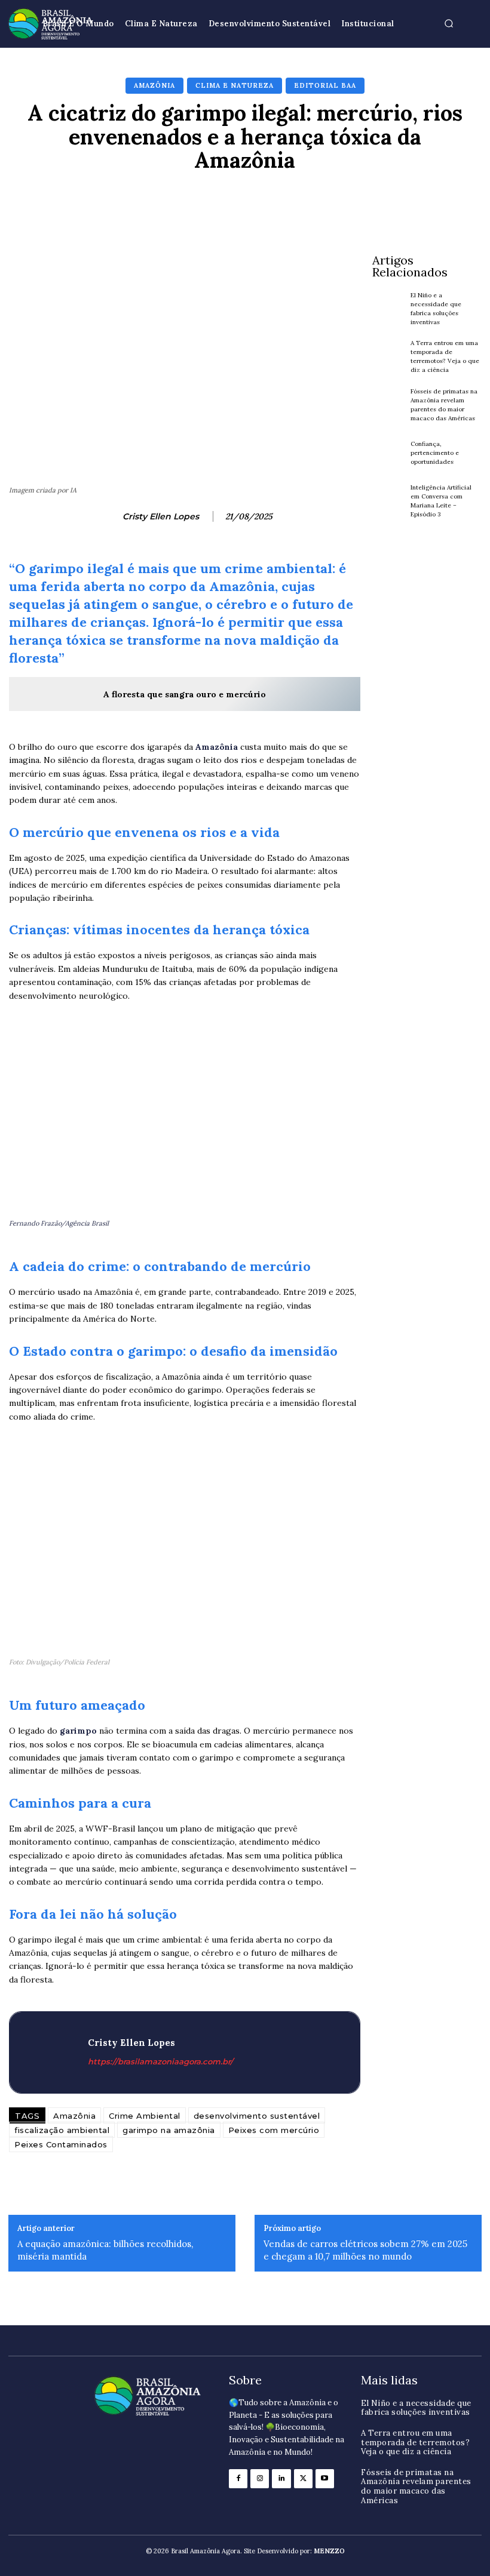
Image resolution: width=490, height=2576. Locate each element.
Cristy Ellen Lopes (161, 517)
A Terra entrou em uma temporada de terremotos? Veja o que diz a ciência (445, 356)
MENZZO (329, 2551)
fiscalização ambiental (62, 2130)
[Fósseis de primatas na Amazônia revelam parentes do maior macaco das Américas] (389, 405)
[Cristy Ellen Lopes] (107, 516)
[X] (303, 2478)
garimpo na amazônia (169, 2130)
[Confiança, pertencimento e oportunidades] (389, 453)
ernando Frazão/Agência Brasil (61, 1223)
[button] (449, 24)
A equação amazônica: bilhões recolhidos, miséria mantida (105, 2250)
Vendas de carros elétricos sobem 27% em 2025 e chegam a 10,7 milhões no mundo (365, 2250)
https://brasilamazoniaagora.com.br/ (160, 2061)
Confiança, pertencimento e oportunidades (435, 453)
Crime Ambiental (145, 2116)
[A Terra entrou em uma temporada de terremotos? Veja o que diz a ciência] (389, 356)
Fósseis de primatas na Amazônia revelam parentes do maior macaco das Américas (416, 2486)
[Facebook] (238, 2478)
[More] (424, 202)
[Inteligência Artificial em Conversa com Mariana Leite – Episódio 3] (389, 501)
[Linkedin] (281, 2478)
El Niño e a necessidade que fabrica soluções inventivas (416, 2408)
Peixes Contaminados (61, 2144)
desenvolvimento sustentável (257, 2116)
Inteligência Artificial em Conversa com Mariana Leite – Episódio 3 (441, 501)
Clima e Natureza (235, 85)
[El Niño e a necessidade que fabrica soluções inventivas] (389, 309)
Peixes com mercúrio (274, 2130)
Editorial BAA (325, 85)
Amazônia (154, 85)
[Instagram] (260, 2478)
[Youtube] (325, 2478)
